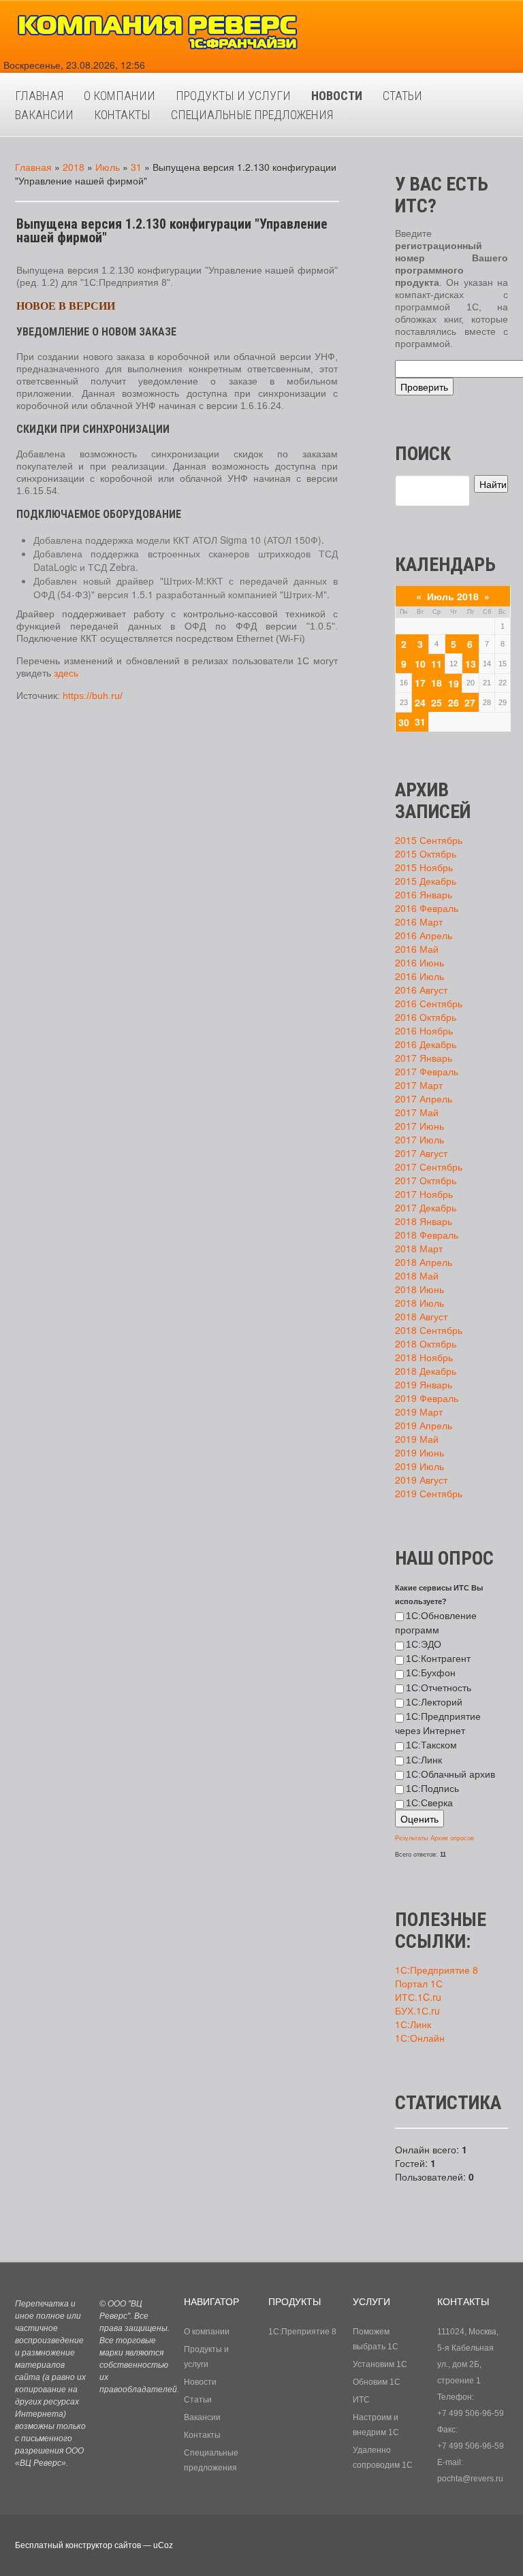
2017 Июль (419, 1139)
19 (454, 683)
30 (404, 722)
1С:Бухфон (431, 1673)
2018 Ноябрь (424, 1357)
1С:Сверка (429, 1803)
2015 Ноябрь (424, 867)
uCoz (163, 2545)
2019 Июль (419, 1466)
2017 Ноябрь (424, 1194)
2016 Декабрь (426, 1044)
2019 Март (419, 1412)
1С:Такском (431, 1745)
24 (420, 702)
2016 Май (417, 949)
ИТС (361, 2400)
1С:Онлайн (420, 2038)
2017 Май (417, 1112)
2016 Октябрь (426, 1017)
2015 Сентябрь (429, 840)
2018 (74, 167)
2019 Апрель (424, 1425)
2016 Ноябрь (424, 1030)
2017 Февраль (427, 1071)
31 (136, 167)
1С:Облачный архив (450, 1774)
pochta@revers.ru (470, 2479)
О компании (207, 2332)
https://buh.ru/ (93, 696)
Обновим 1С (377, 2382)
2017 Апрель (424, 1098)
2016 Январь (424, 894)
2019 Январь (424, 1384)
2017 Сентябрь (429, 1167)
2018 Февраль (427, 1235)
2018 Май (417, 1275)
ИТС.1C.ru (418, 1997)
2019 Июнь (419, 1452)
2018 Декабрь (426, 1371)
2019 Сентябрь (429, 1493)
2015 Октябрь (426, 853)
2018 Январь (424, 1221)
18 (437, 683)
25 (437, 702)
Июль (108, 167)
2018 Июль (419, 1303)
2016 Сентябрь (429, 1003)
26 (454, 702)
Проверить (424, 387)
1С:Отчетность (439, 1688)
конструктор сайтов (103, 2545)
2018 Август (421, 1316)
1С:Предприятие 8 (437, 1970)
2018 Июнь (419, 1289)
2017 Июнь (419, 1126)
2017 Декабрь (426, 1207)
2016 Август (421, 990)
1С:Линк (424, 1760)
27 (470, 702)
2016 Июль (419, 976)
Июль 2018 (453, 596)
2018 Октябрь (426, 1343)
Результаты (411, 1838)
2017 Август (421, 1153)
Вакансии (202, 2417)
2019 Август (421, 1480)
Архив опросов (452, 1838)
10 (420, 664)
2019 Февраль (427, 1398)
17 (420, 683)
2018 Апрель (424, 1262)
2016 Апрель (424, 935)
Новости (200, 2382)
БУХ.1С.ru (417, 2010)
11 (437, 664)
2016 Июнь (419, 962)
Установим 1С (380, 2364)
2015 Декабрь (426, 881)
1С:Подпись (432, 1789)
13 (471, 664)
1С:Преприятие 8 (302, 2332)
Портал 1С (419, 1983)
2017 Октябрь (426, 1180)
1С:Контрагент (438, 1659)
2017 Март (419, 1085)
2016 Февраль (427, 908)
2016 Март (419, 922)
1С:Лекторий (434, 1702)
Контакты (202, 2435)
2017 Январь (424, 1058)
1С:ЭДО (424, 1644)
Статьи (198, 2400)
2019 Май (417, 1439)
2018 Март (419, 1248)
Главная (33, 167)
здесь (66, 673)
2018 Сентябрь (429, 1330)
